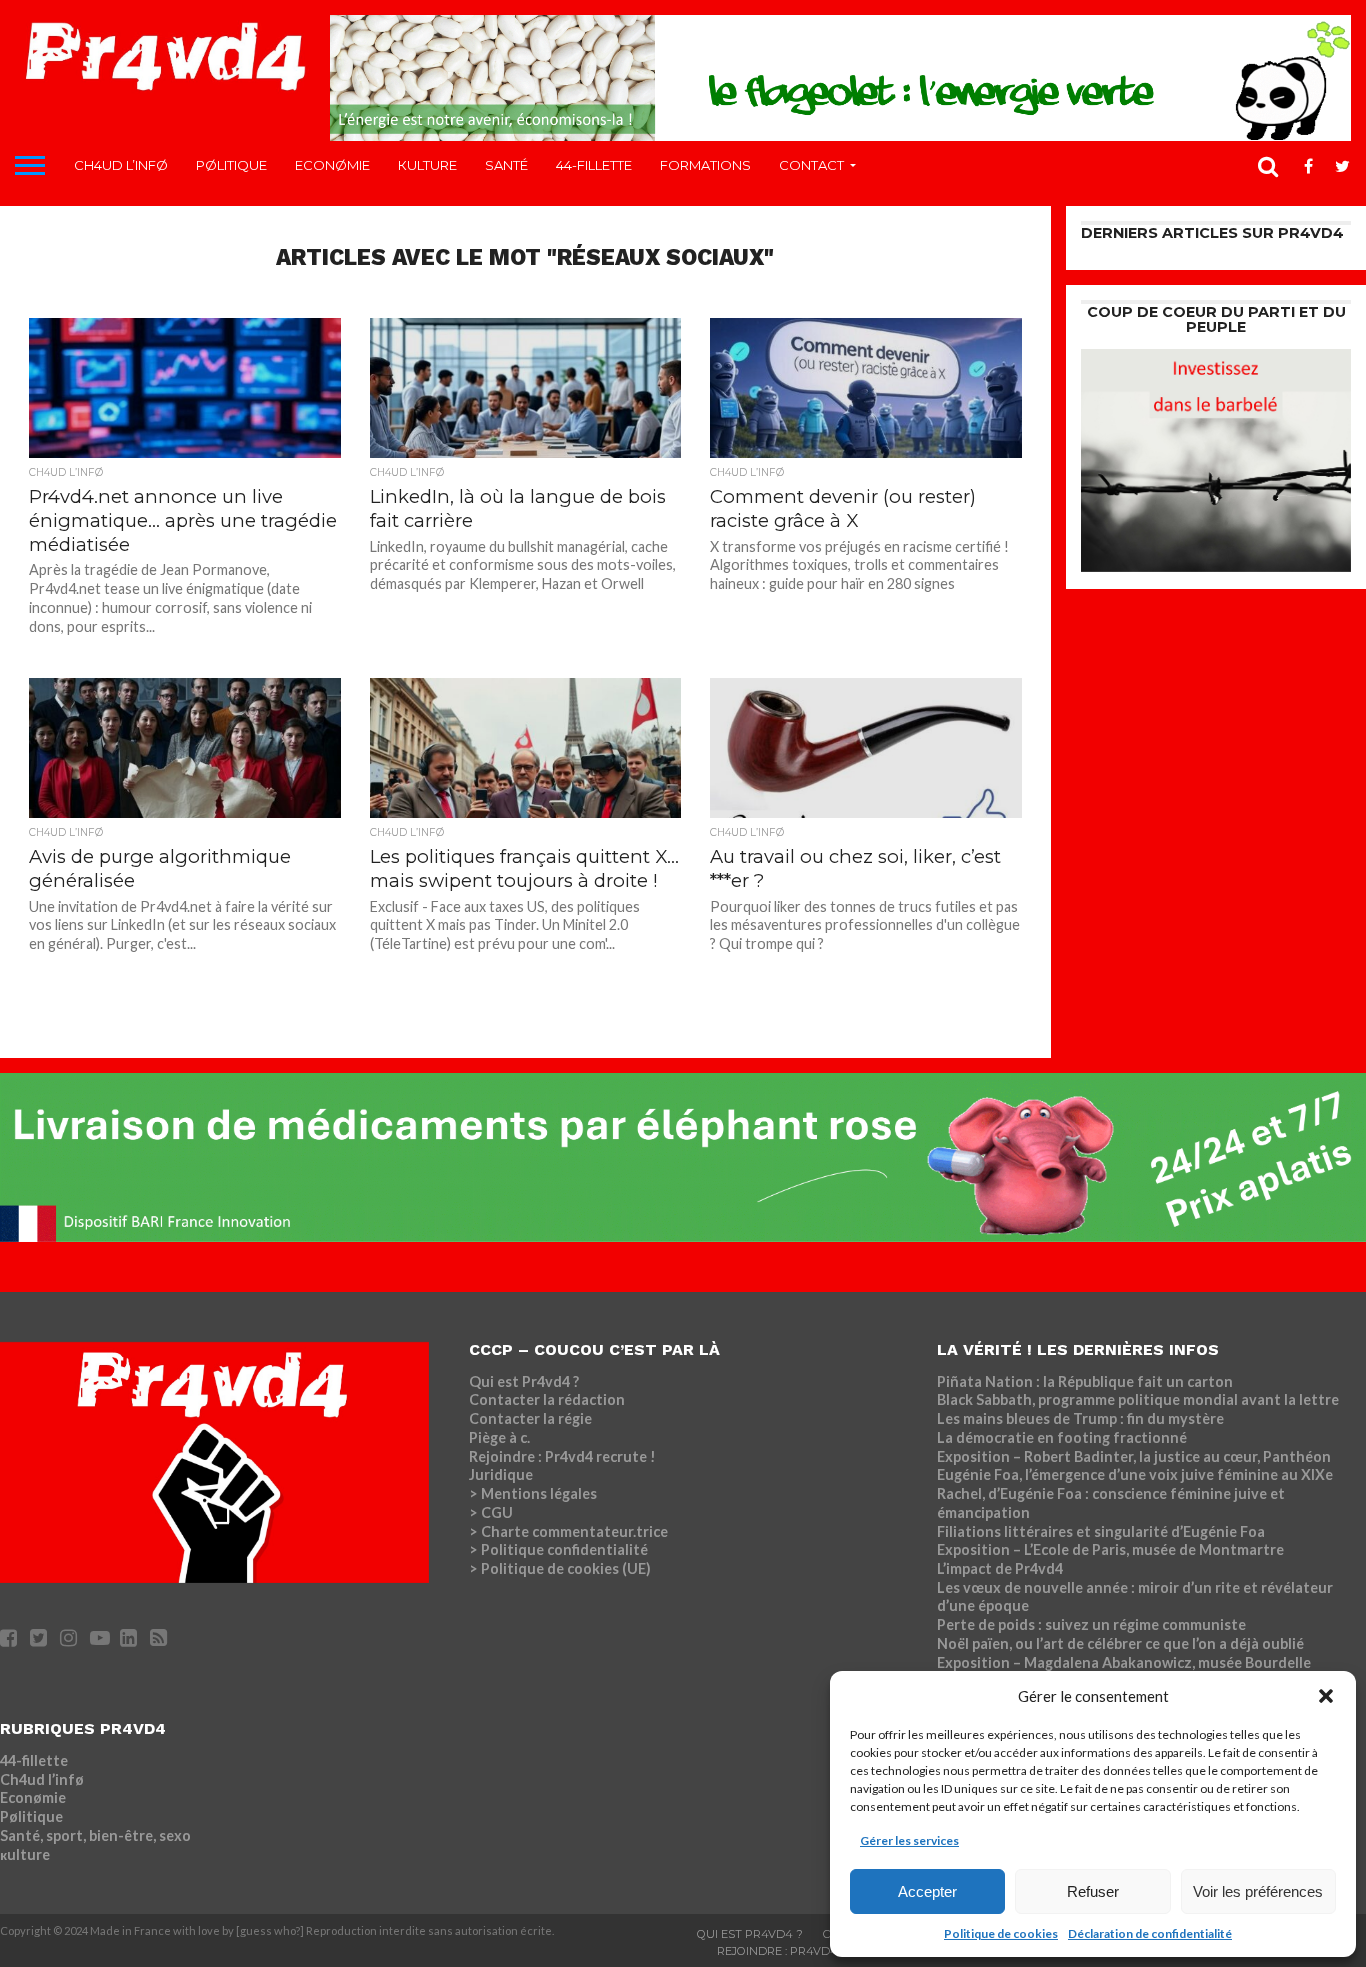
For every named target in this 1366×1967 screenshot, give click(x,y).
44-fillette (594, 165)
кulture (427, 165)
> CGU (491, 1512)
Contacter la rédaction (547, 1399)
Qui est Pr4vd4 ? (524, 1381)
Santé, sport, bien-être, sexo (95, 1835)
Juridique (501, 1474)
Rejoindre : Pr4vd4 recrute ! (562, 1456)
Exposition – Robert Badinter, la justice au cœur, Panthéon (1134, 1456)
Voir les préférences (1258, 1891)
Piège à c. (499, 1437)
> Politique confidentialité (558, 1549)
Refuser (1093, 1891)
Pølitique (231, 165)
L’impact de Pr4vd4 (1000, 1568)
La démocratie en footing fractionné (1062, 1437)
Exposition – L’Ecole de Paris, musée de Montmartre (1110, 1549)
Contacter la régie (530, 1418)
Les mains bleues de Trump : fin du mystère (1080, 1418)
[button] (1326, 1696)
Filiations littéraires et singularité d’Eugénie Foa (1101, 1531)
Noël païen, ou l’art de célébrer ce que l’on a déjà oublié (1120, 1643)
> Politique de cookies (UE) (560, 1568)
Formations (705, 165)
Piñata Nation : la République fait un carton (1085, 1381)
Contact (811, 165)
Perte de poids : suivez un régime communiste (1091, 1624)
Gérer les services (909, 1840)
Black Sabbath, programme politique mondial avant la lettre (1138, 1399)
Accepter (927, 1891)
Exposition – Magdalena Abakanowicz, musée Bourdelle (1124, 1662)
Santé (506, 165)
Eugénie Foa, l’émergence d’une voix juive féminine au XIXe (1135, 1474)
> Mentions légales (533, 1493)
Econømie (332, 165)
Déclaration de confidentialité (1150, 1933)
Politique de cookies (1001, 1933)
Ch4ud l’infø (121, 165)
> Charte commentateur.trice (568, 1531)
